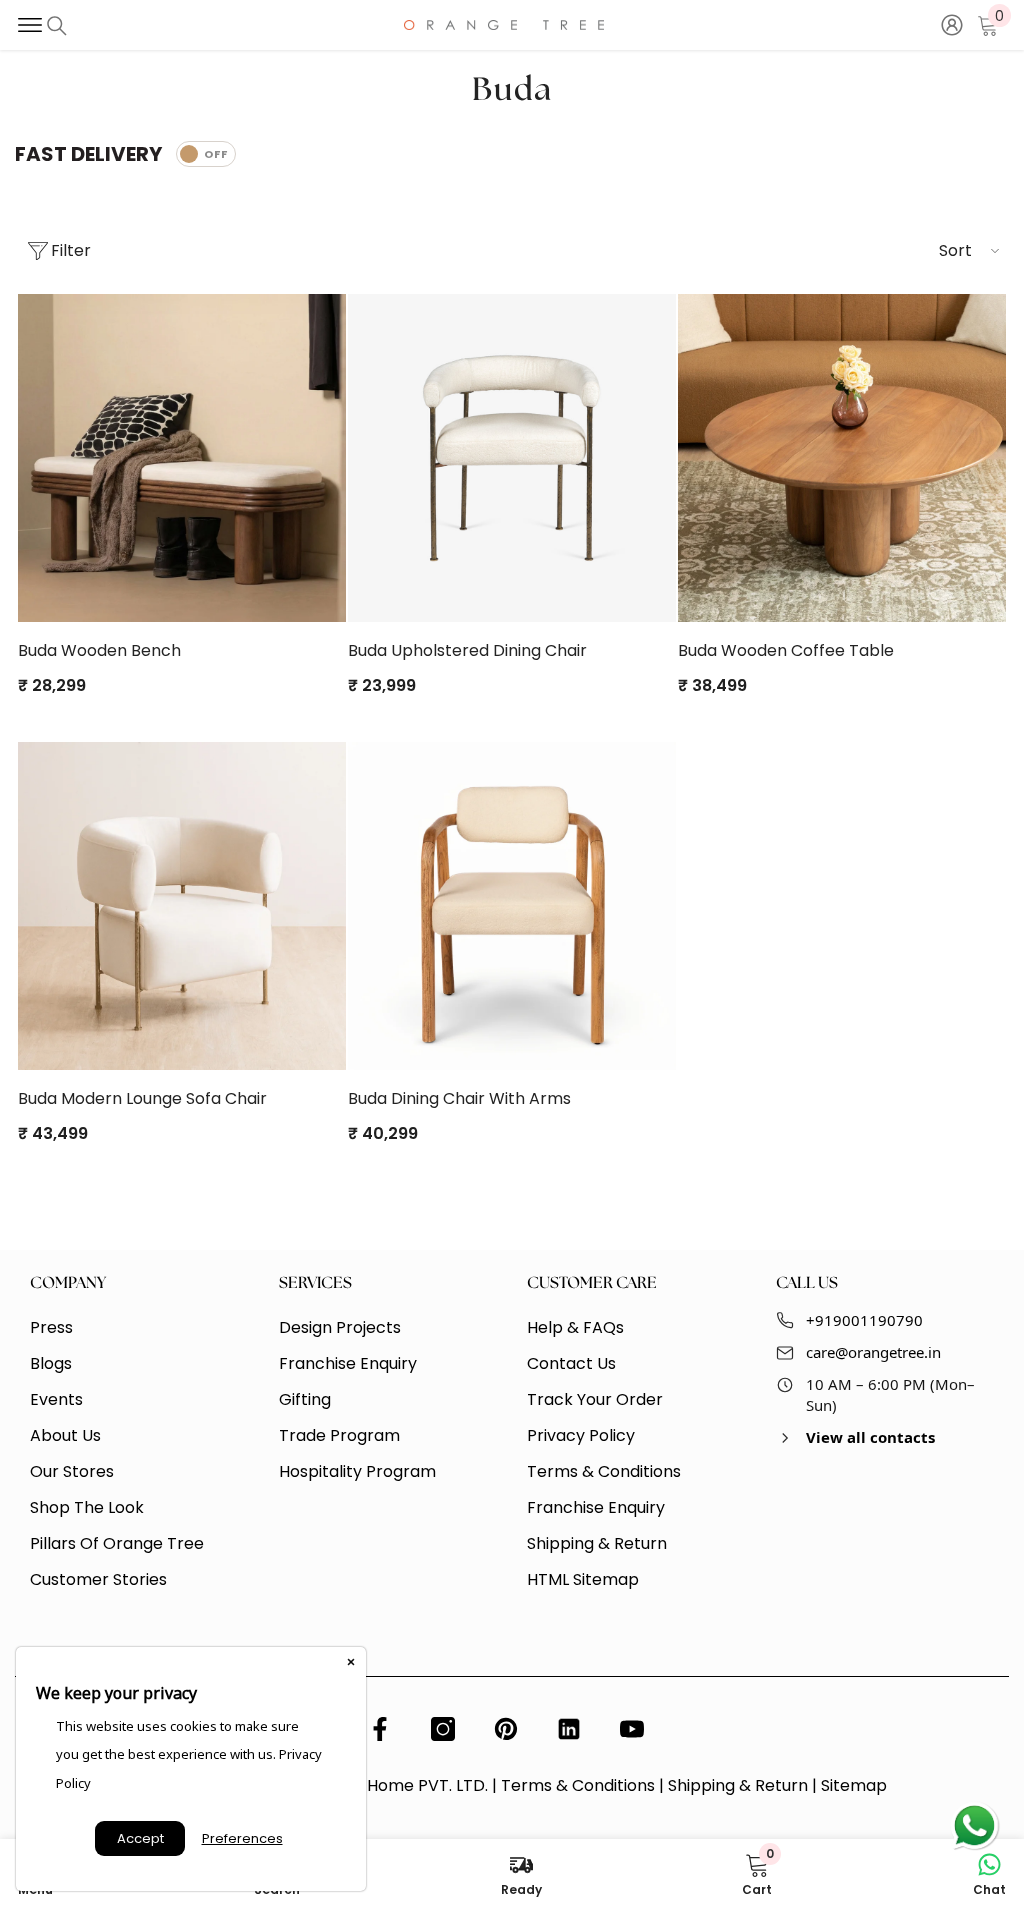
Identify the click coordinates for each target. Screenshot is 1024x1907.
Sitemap (854, 1785)
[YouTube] (632, 1729)
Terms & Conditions (578, 1785)
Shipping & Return (738, 1785)
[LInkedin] (569, 1729)
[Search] (57, 26)
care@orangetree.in (873, 1352)
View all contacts (870, 1437)
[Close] (351, 1662)
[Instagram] (443, 1729)
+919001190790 (864, 1320)
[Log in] (952, 25)
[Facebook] (380, 1729)
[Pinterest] (506, 1729)
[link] (757, 1873)
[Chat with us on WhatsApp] (974, 1827)
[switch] (206, 154)
